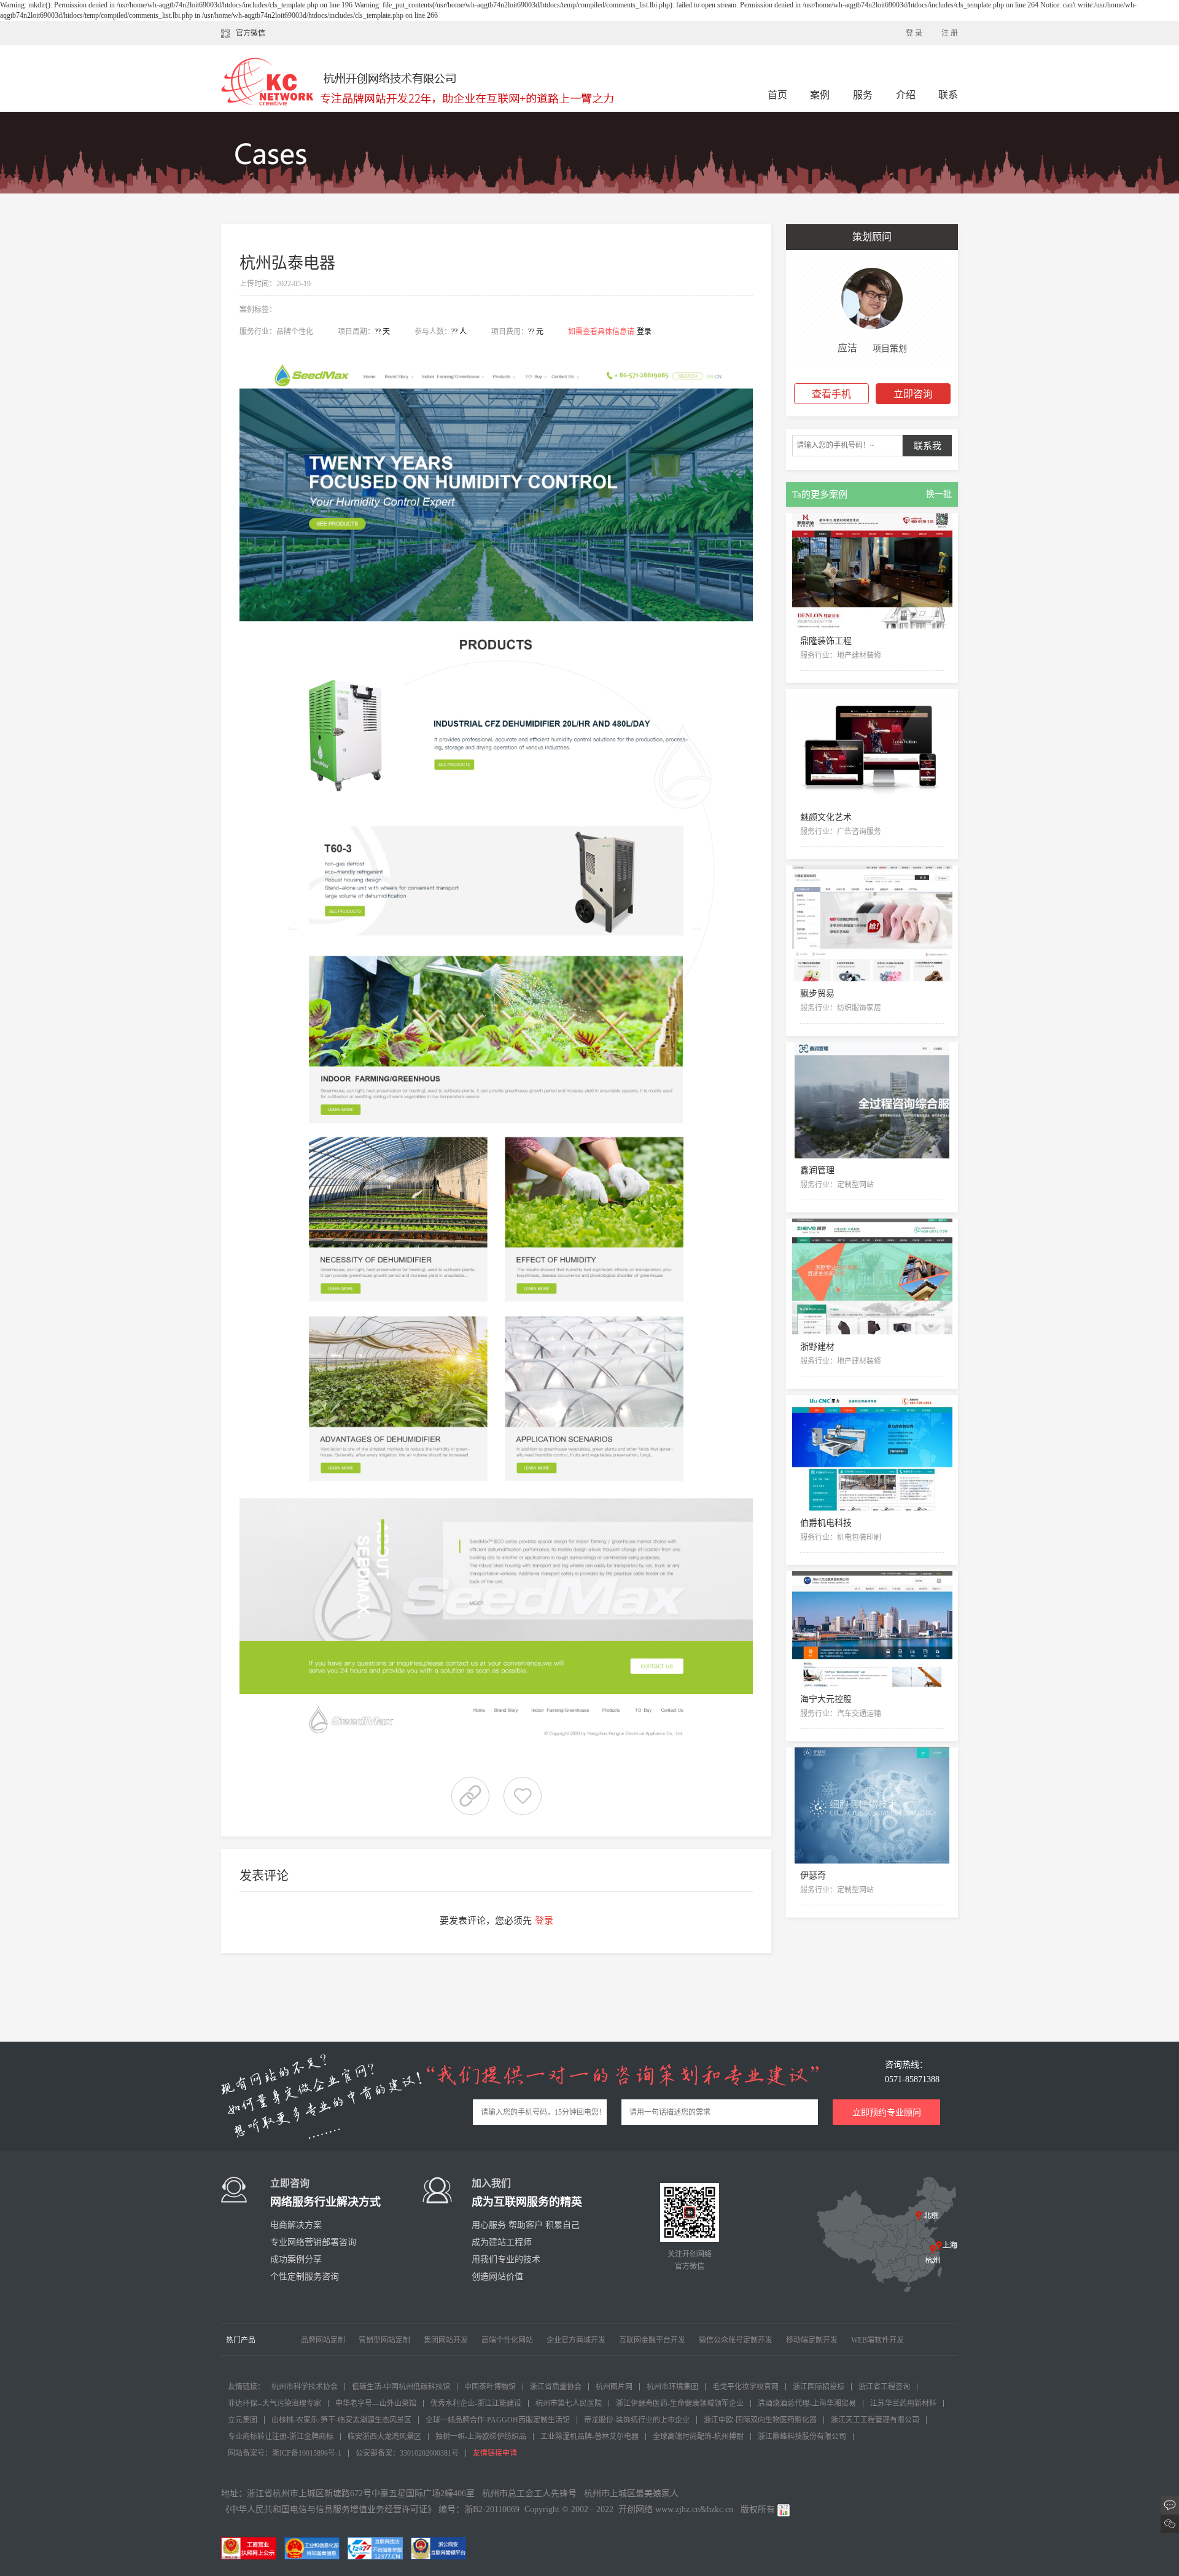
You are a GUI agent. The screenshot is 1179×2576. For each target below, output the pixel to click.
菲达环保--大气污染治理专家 (274, 2403)
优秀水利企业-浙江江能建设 (476, 2403)
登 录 (914, 33)
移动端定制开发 (812, 2340)
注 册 (950, 33)
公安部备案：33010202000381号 (407, 2453)
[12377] (378, 2548)
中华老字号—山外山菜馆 (376, 2403)
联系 (948, 95)
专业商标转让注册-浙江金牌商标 (281, 2437)
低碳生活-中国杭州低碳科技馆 (401, 2387)
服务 (864, 95)
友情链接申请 (495, 2453)
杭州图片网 (614, 2387)
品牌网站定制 (323, 2340)
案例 (821, 95)
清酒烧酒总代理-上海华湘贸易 (807, 2403)
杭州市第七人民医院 (569, 2403)
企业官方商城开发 (576, 2340)
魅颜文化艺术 (826, 817)
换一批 (939, 494)
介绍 (906, 95)
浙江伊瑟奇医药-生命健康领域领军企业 (680, 2403)
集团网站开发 (446, 2340)
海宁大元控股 (826, 1699)
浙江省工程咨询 (884, 2387)
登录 (644, 332)
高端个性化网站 (507, 2340)
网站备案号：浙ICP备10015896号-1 (285, 2453)
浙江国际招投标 (819, 2387)
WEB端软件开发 (877, 2340)
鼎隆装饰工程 (826, 641)
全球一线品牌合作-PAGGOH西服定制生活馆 (498, 2420)
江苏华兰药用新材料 (903, 2403)
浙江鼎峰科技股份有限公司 (802, 2437)
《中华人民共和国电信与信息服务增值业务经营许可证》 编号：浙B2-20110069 (370, 2509)
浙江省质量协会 (556, 2387)
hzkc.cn (720, 2509)
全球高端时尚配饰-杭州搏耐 (698, 2437)
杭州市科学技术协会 (305, 2387)
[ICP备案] (315, 2548)
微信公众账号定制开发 (736, 2340)
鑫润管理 (817, 1170)
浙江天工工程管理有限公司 (875, 2420)
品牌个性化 (295, 332)
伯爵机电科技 (826, 1523)
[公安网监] (442, 2548)
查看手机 (831, 394)
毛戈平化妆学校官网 (745, 2387)
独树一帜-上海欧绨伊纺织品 (481, 2437)
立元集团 (243, 2420)
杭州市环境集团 (672, 2387)
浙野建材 (817, 1347)
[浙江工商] (252, 2548)
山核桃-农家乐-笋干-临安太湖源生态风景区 (341, 2420)
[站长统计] (784, 2509)
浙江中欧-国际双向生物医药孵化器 (760, 2420)
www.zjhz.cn (678, 2509)
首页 (777, 95)
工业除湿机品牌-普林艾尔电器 (589, 2437)
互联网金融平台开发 (652, 2340)
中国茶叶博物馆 (490, 2387)
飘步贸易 (817, 993)
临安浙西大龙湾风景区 (384, 2437)
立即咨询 (913, 394)
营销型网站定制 (384, 2340)
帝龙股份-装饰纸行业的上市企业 (637, 2420)
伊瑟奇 (813, 1875)
